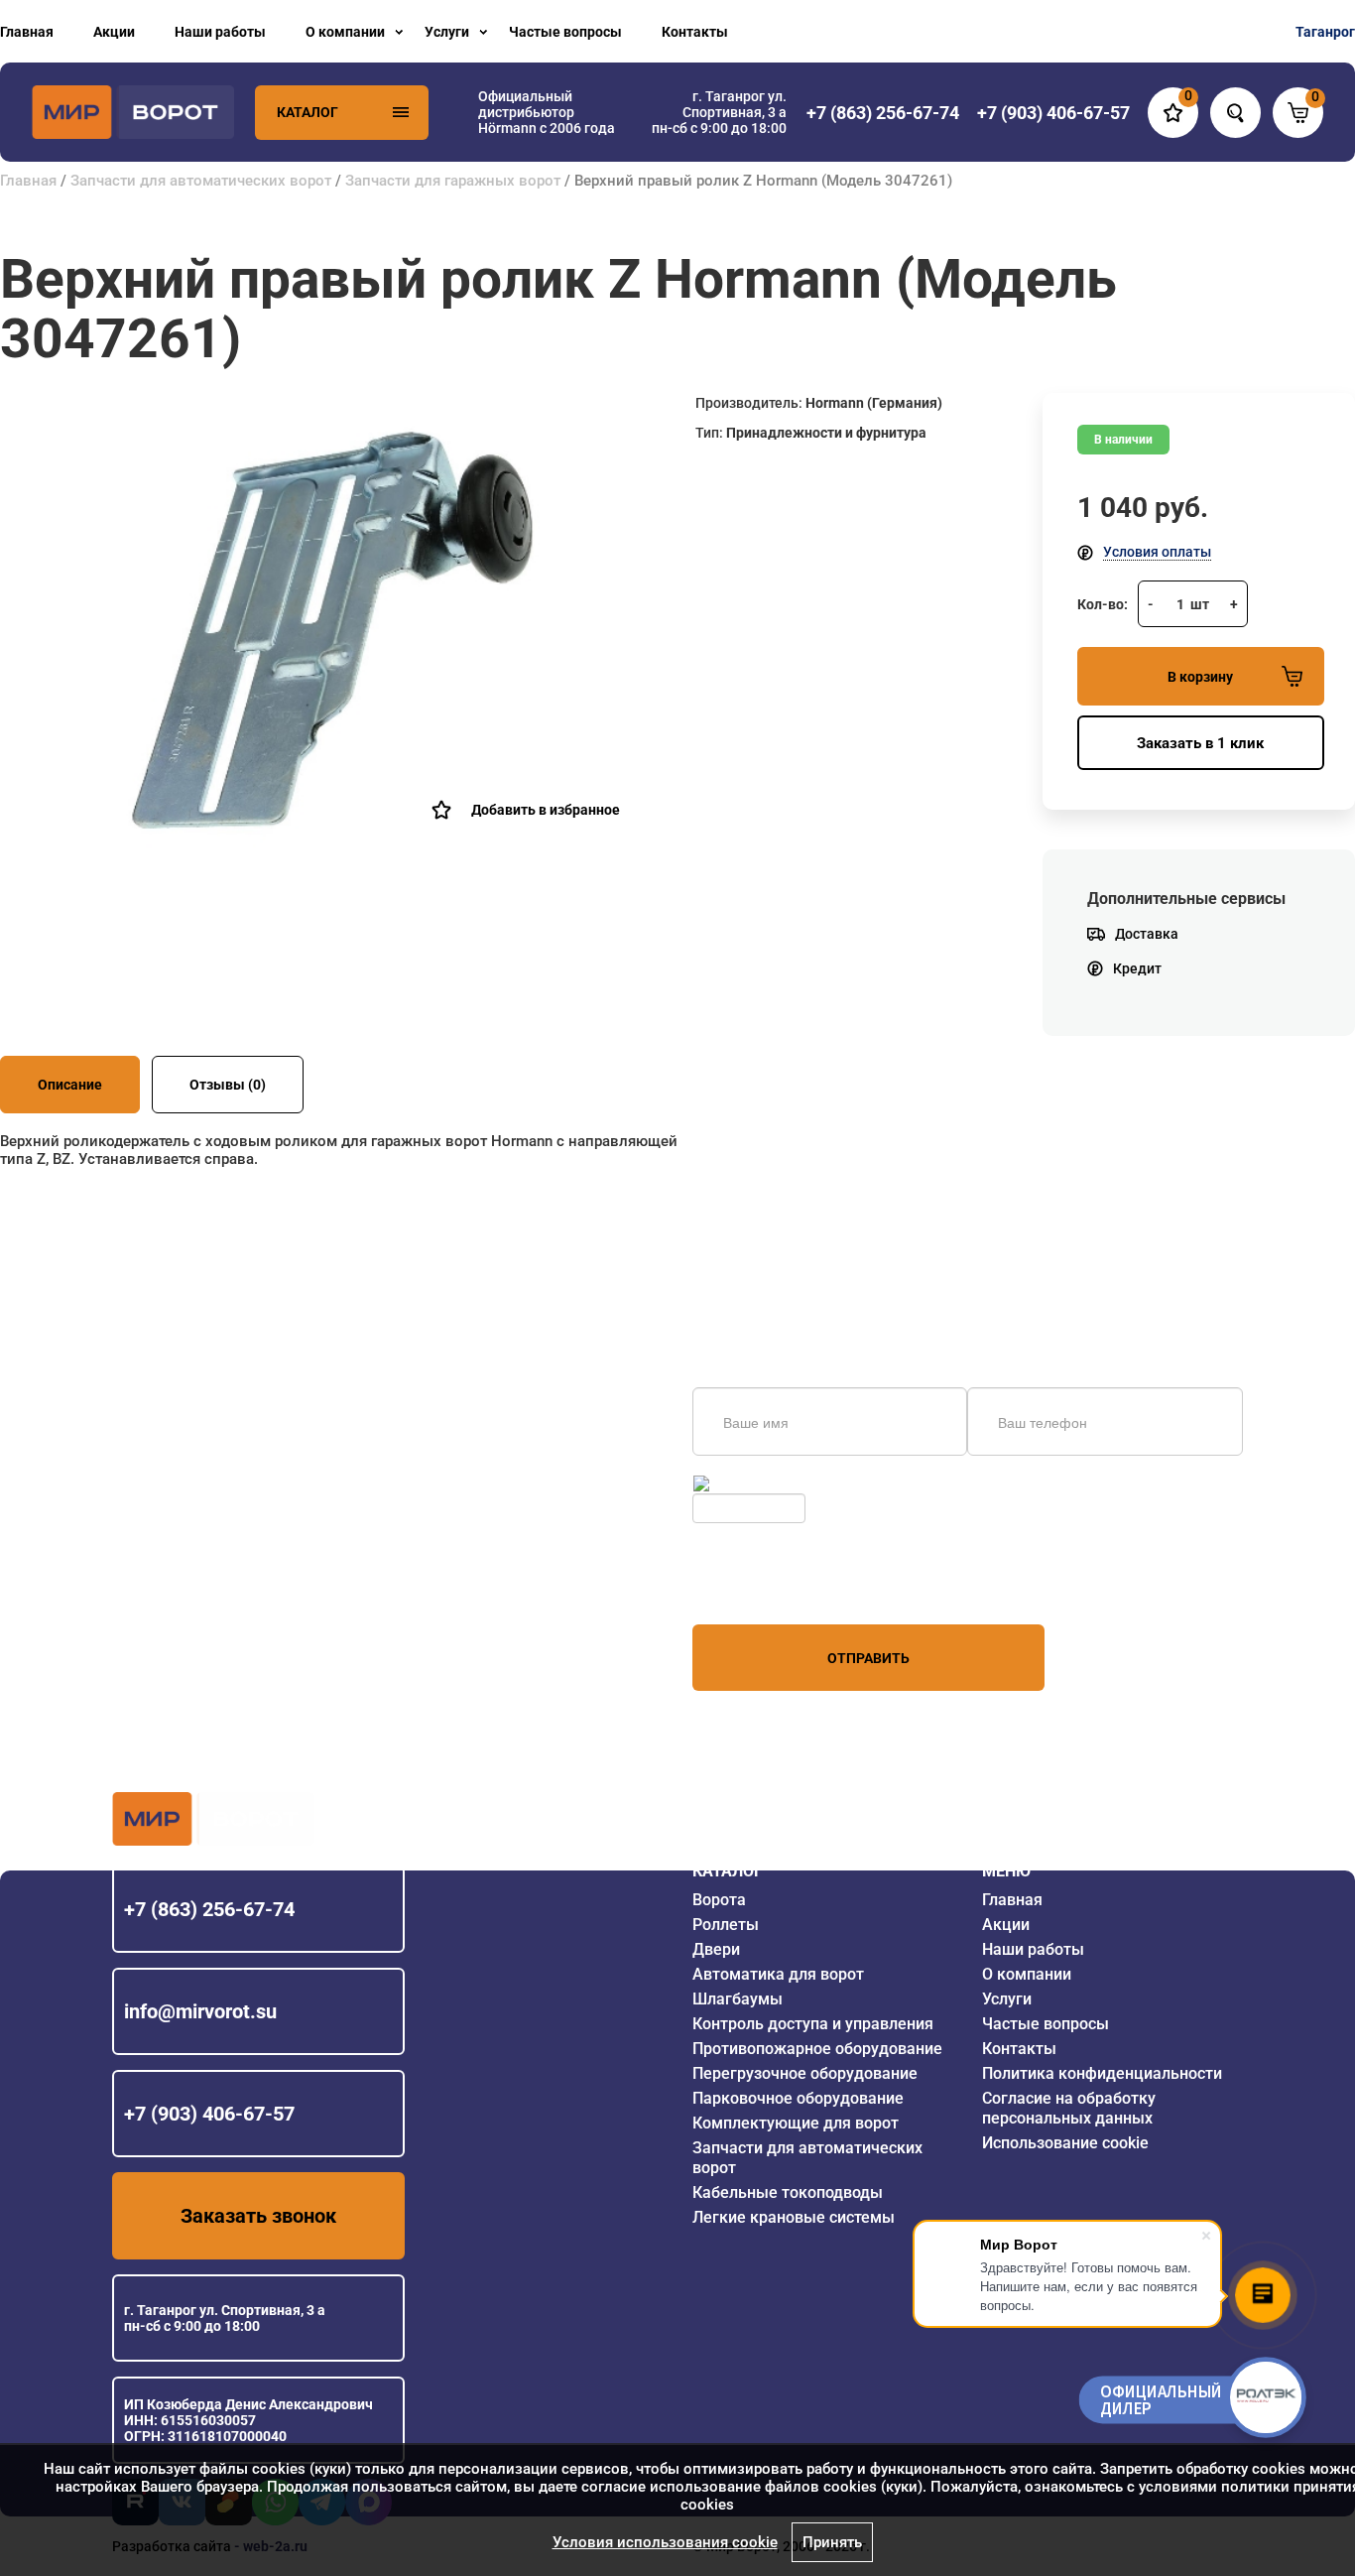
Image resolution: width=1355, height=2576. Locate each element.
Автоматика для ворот (778, 1974)
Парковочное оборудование (798, 2098)
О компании (345, 32)
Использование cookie (1065, 2143)
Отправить (868, 1658)
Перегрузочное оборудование (805, 2073)
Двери (716, 1949)
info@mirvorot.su (200, 2011)
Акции (114, 32)
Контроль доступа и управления (813, 2024)
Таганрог (1325, 32)
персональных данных (767, 1587)
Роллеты (726, 1925)
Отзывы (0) (228, 1085)
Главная (27, 32)
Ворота (719, 1900)
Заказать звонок (258, 2216)
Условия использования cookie (665, 2542)
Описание (70, 1085)
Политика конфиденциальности (1102, 2073)
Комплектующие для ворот (796, 2123)
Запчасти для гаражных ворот (453, 181)
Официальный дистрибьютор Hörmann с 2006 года (547, 112)
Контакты (695, 32)
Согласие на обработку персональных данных (1069, 2108)
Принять (832, 2542)
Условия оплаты (1157, 552)
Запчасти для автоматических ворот (201, 181)
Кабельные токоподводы (788, 2192)
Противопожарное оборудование (817, 2049)
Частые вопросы (565, 32)
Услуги (447, 32)
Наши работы (220, 32)
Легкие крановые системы (794, 2217)
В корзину (1200, 677)
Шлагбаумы (738, 1999)
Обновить (745, 1483)
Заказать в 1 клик (1200, 743)
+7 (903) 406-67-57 (209, 2114)
